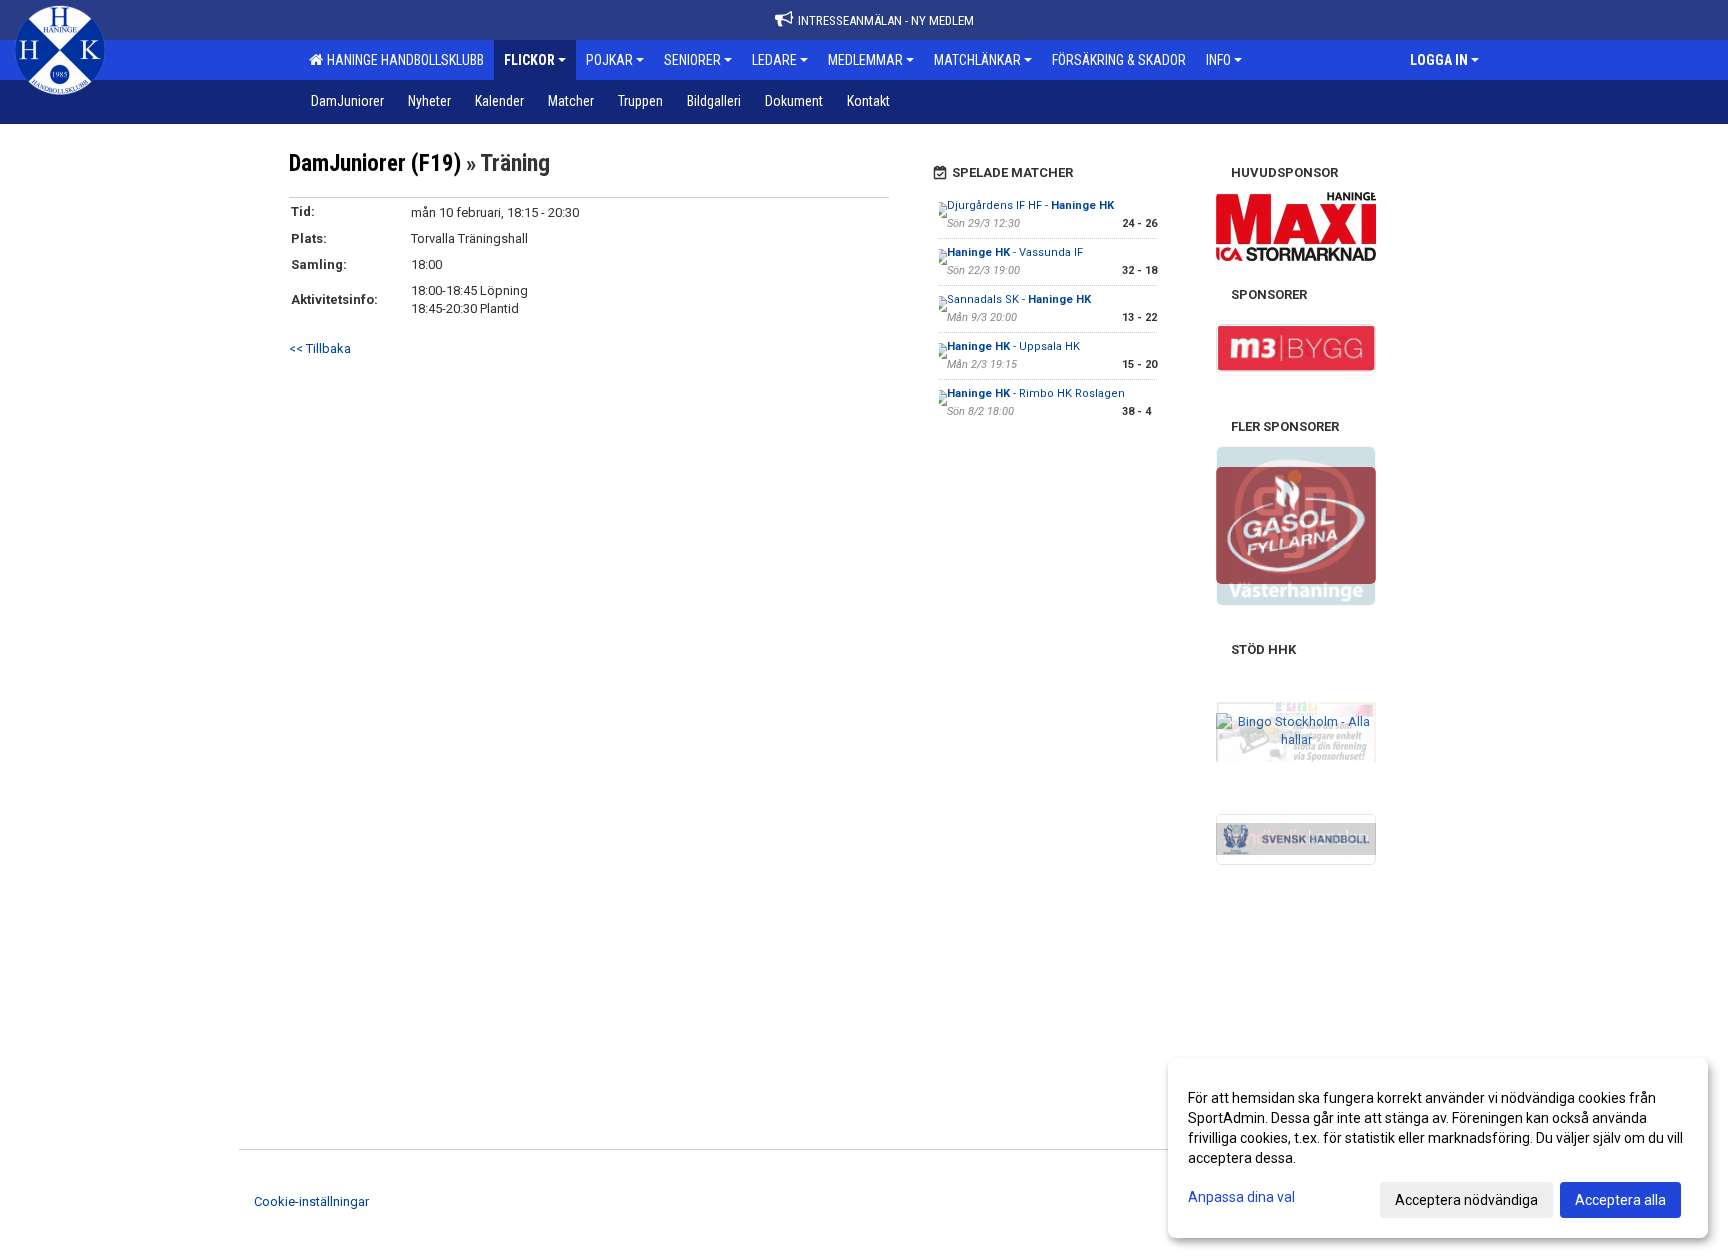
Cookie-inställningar (311, 1201)
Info (1218, 60)
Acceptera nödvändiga (1466, 1200)
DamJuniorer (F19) (375, 163)
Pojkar (609, 60)
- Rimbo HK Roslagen (1036, 393)
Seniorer (692, 60)
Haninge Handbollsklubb (402, 60)
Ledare (774, 60)
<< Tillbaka (320, 348)
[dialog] (1438, 1148)
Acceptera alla (1620, 1200)
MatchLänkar (977, 60)
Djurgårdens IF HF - (1030, 205)
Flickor (529, 60)
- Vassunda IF (1015, 252)
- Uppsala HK (1013, 346)
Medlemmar (865, 60)
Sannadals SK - (1019, 299)
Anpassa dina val (1241, 1197)
